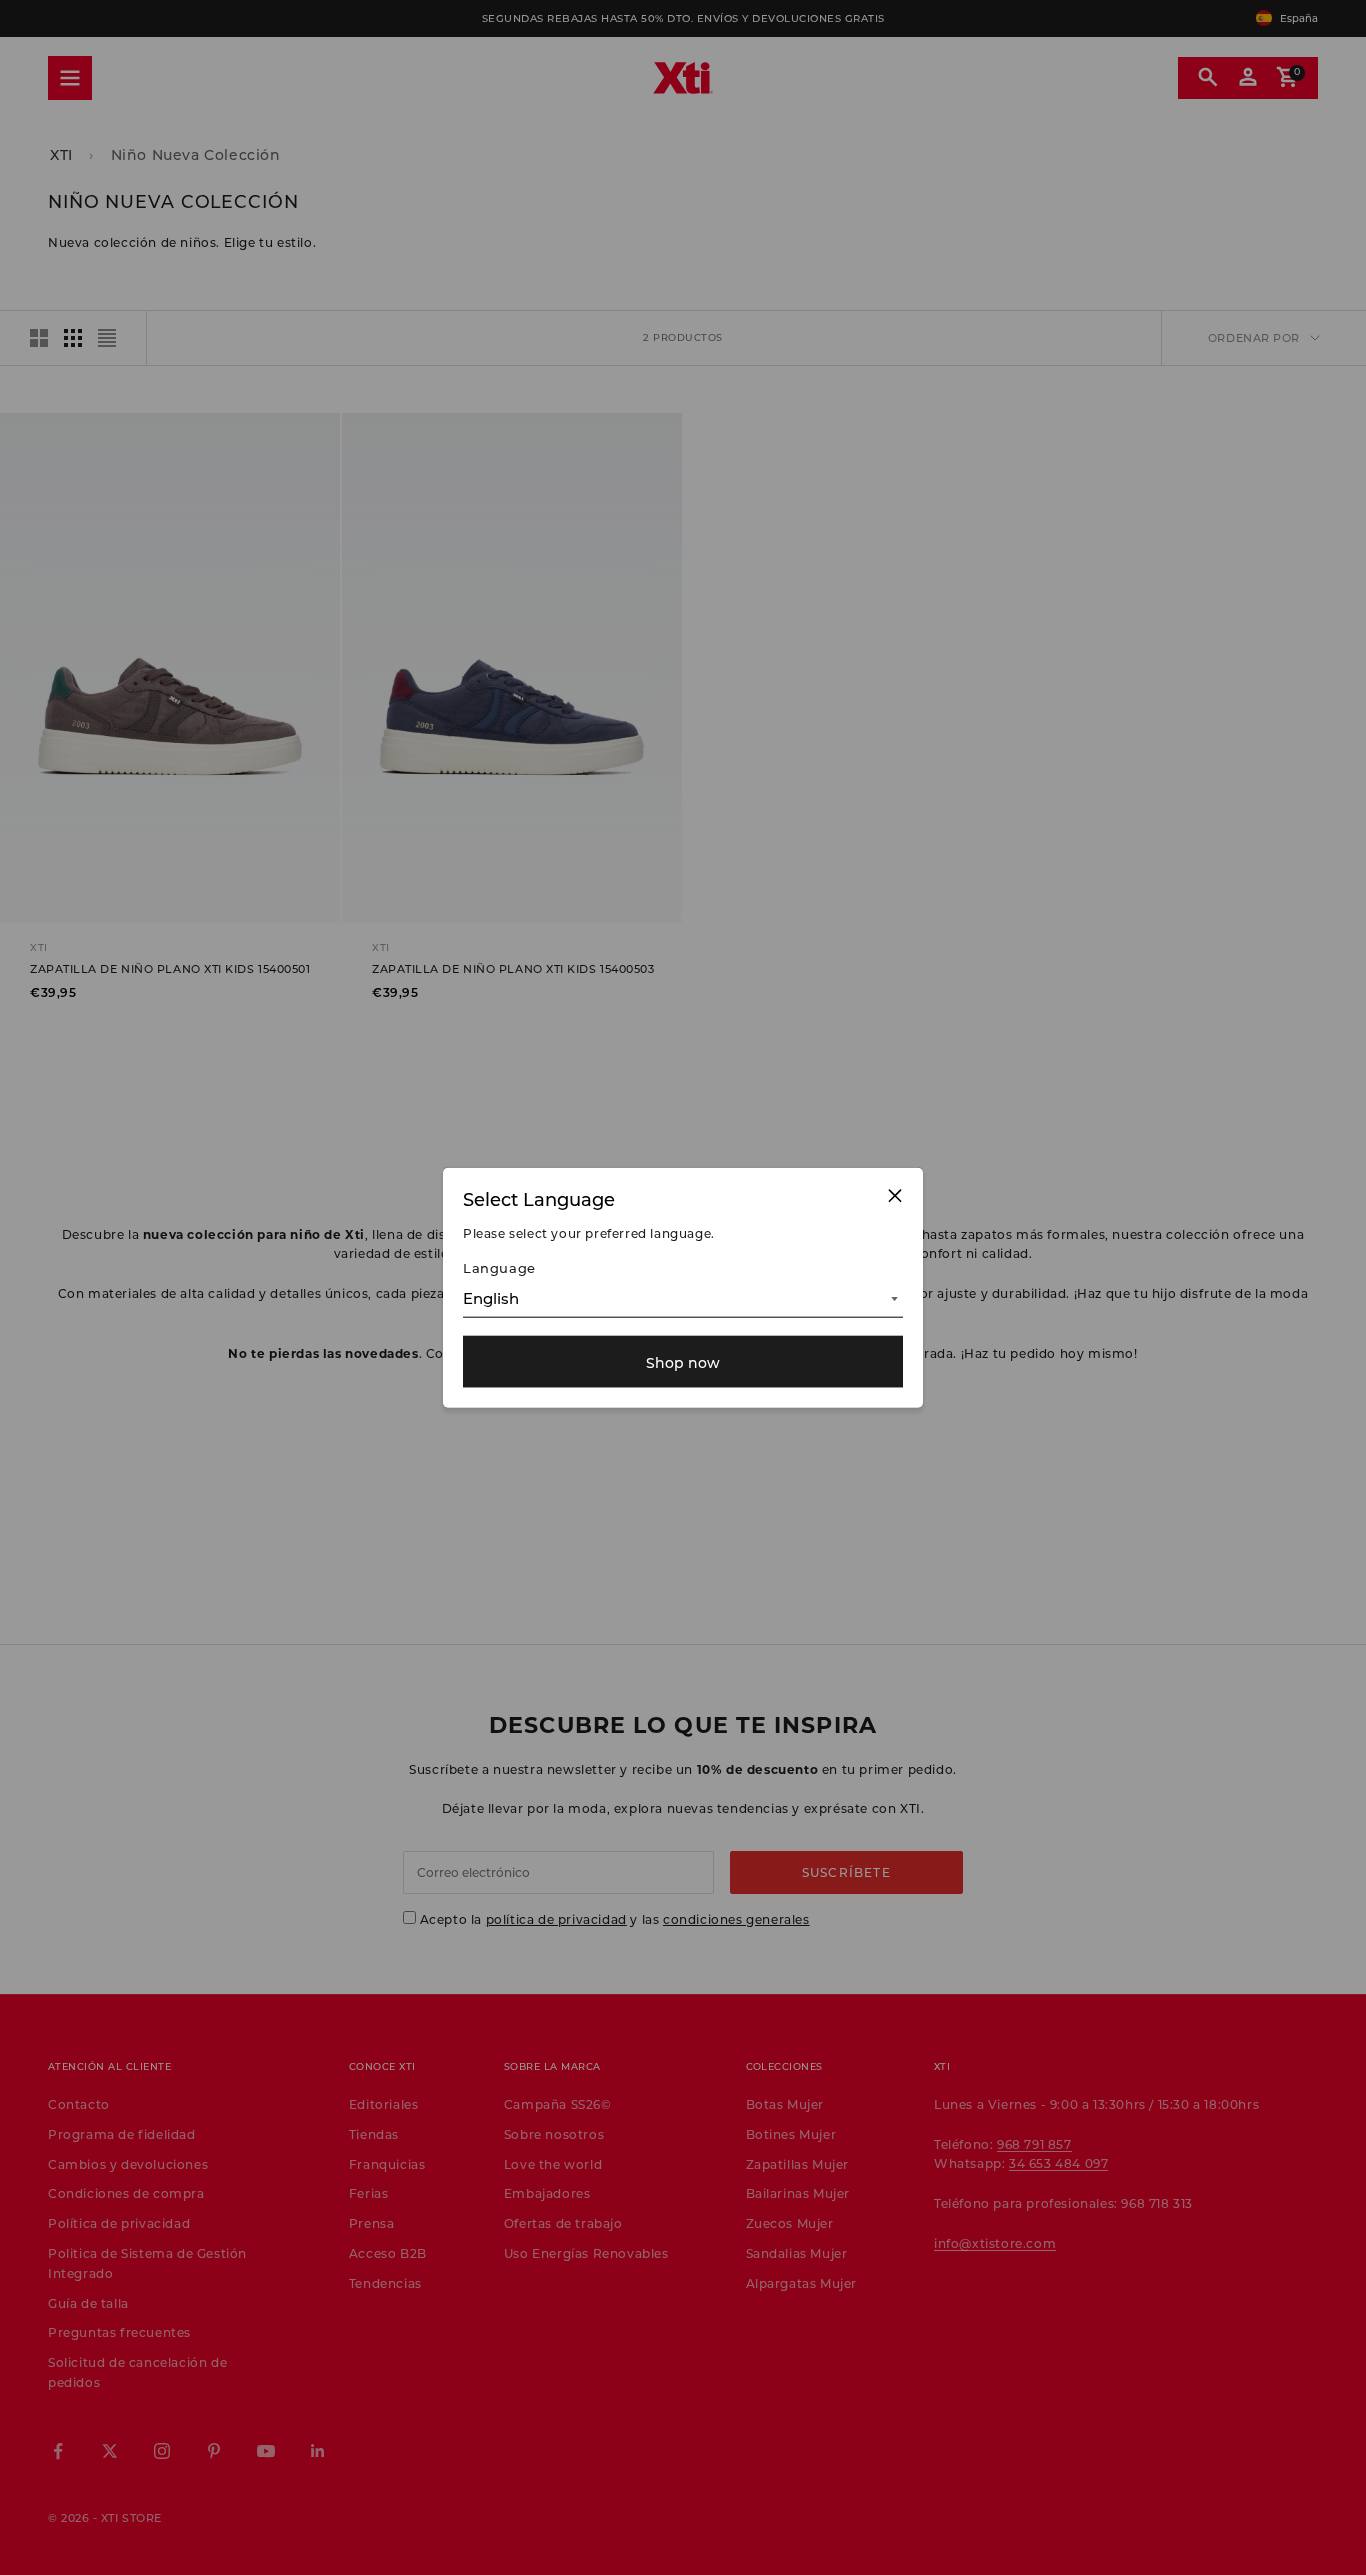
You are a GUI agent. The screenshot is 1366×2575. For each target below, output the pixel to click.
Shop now (683, 1361)
